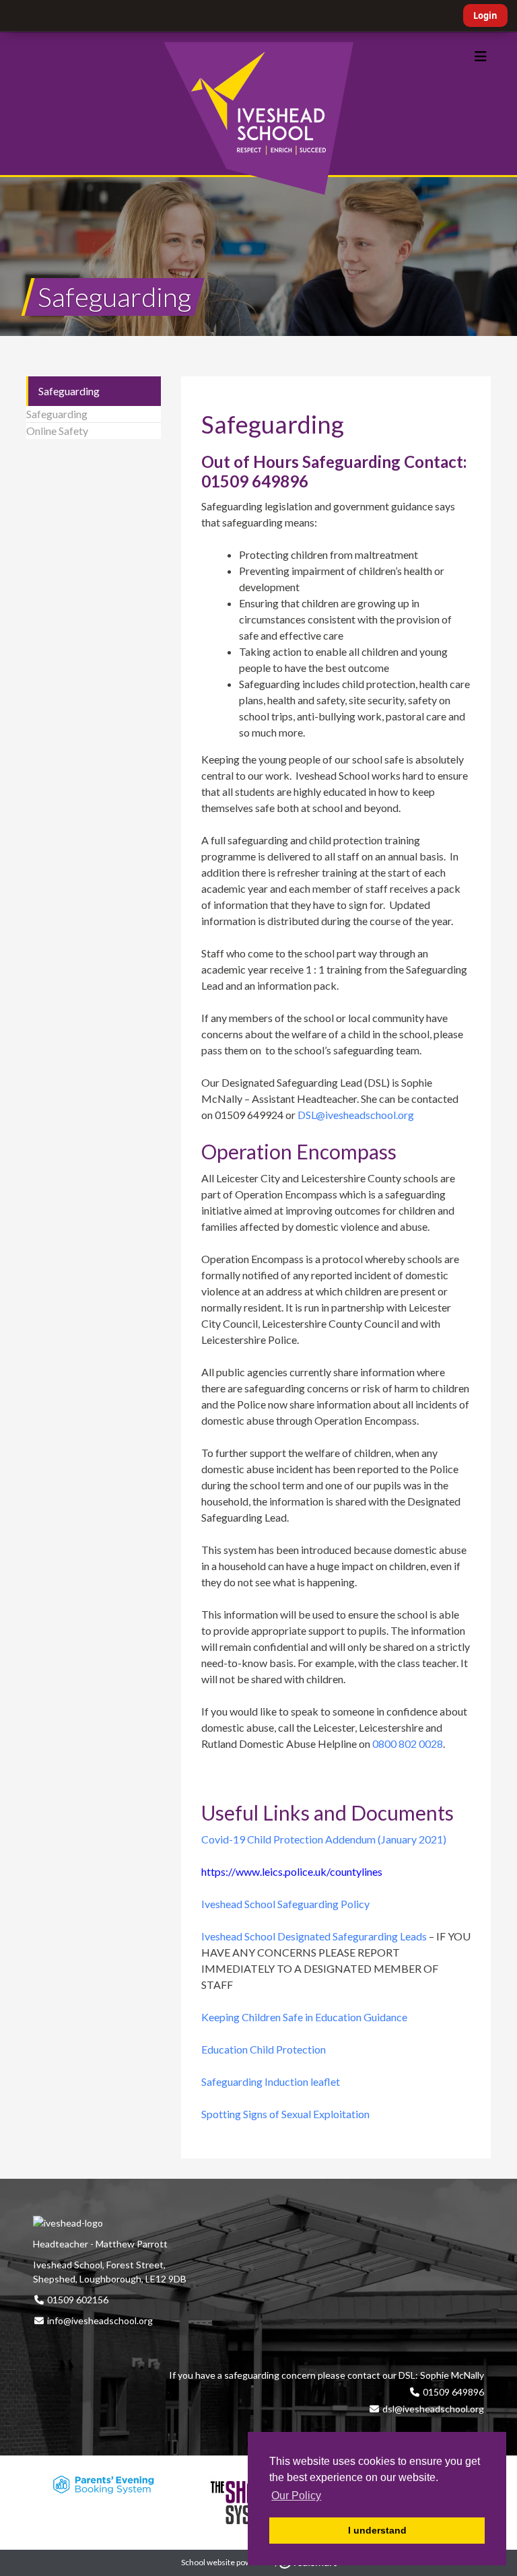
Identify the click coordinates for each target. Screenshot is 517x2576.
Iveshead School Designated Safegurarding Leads (314, 1936)
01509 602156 (77, 2300)
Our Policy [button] (296, 2496)
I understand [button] (377, 2530)
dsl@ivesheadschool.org (433, 2409)
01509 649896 (452, 2392)
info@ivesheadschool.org (100, 2320)
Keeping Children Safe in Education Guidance (304, 2017)
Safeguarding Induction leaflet (271, 2081)
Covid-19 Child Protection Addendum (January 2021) (324, 1839)
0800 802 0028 (408, 1743)
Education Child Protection (264, 2049)
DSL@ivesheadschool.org (356, 1115)
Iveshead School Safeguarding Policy (285, 1904)
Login (485, 15)
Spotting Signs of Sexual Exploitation (286, 2114)
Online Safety (57, 431)
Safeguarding (69, 391)
